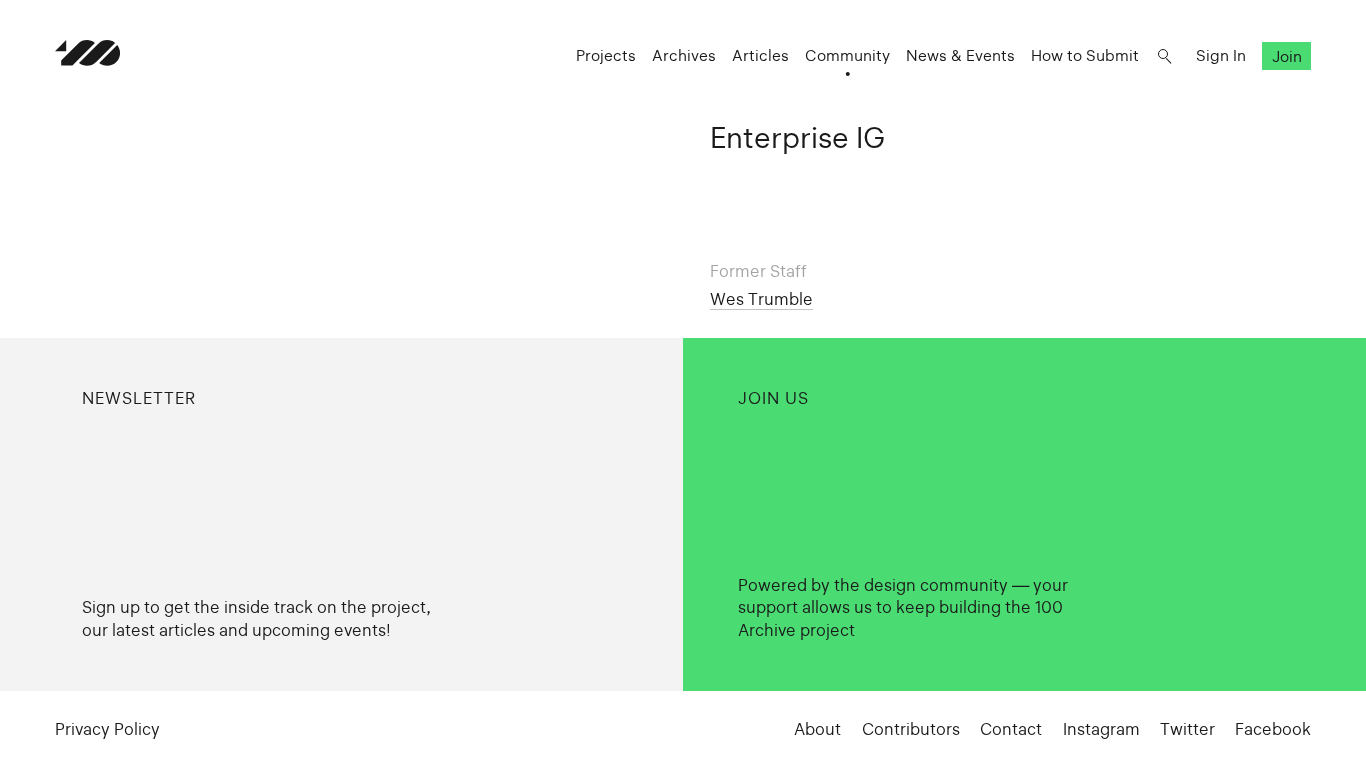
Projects (606, 55)
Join (1287, 55)
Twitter (1187, 729)
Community (847, 55)
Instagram (1101, 729)
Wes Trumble (761, 299)
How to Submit (1085, 55)
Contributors (911, 729)
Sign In (1221, 55)
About (817, 729)
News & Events (960, 55)
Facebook (1273, 729)
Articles (760, 55)
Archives (684, 55)
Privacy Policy (107, 729)
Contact (1011, 729)
